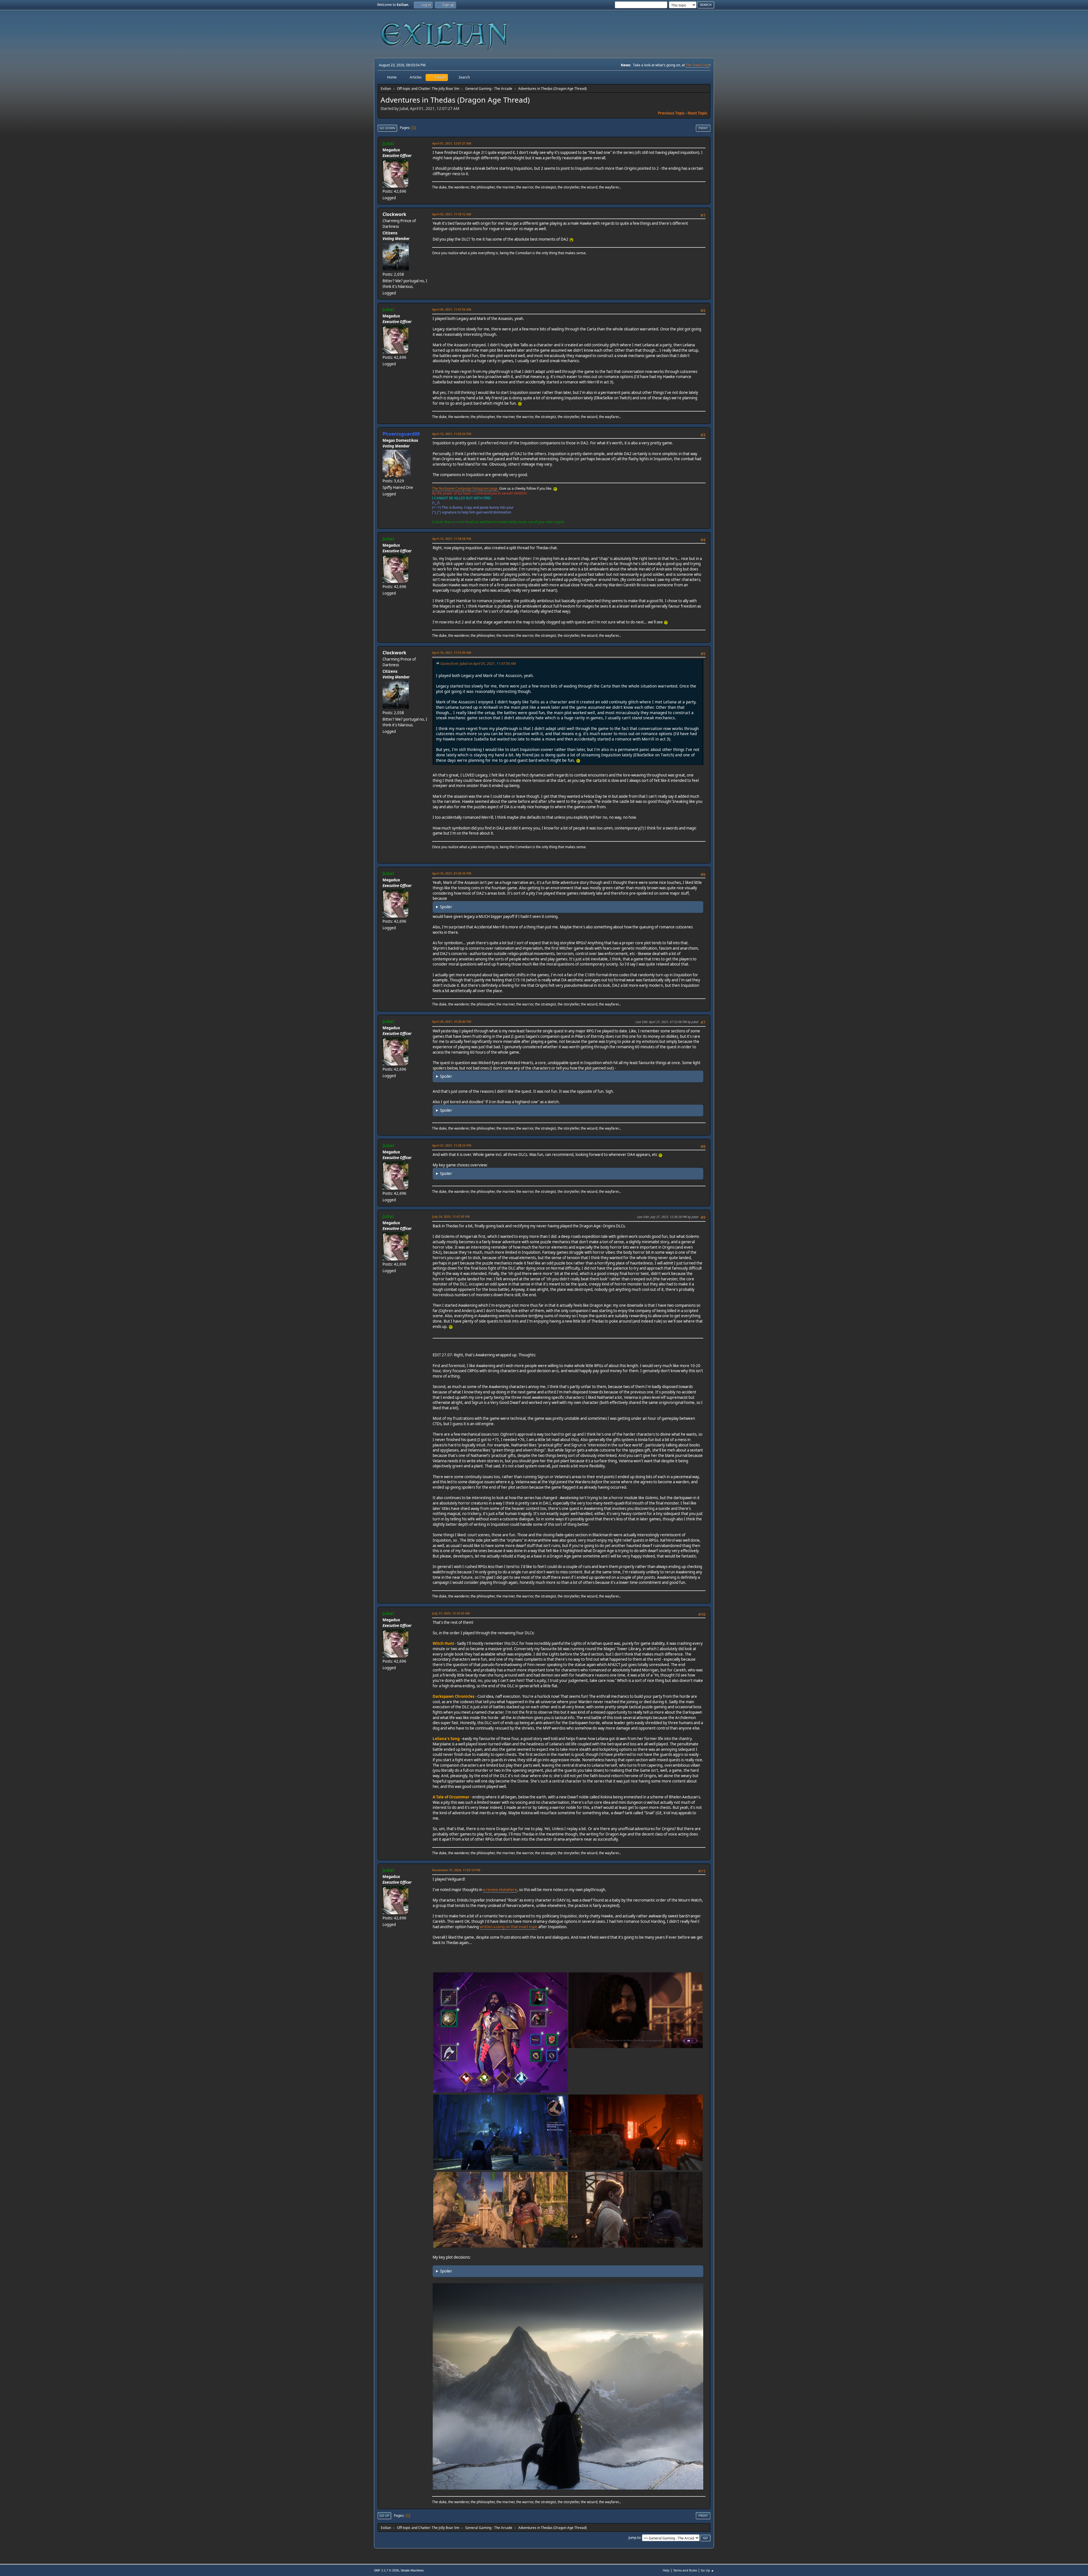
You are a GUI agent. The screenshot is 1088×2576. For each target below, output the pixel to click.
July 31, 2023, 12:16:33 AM (451, 1613)
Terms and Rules (685, 2570)
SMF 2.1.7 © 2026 (386, 2570)
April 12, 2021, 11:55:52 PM (452, 434)
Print (703, 128)
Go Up (384, 2515)
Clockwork (394, 214)
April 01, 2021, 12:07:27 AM (452, 143)
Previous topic (671, 113)
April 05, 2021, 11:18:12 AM (452, 214)
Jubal (388, 143)
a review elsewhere (500, 1890)
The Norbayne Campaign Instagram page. (465, 488)
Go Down (387, 128)
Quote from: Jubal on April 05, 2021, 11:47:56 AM (478, 664)
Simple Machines (412, 2570)
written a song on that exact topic (509, 1927)
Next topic (698, 113)
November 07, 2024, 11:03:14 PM (456, 1870)
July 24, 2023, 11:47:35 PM (451, 1216)
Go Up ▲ (707, 2570)
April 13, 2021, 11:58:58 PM (452, 539)
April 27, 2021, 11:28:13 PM (452, 1145)
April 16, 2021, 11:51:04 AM (452, 653)
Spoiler (446, 907)
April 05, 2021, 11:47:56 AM (452, 309)
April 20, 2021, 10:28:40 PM (452, 1021)
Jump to (634, 2538)
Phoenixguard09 (401, 434)
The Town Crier (698, 65)
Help (666, 2570)
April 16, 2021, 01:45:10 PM (452, 873)
